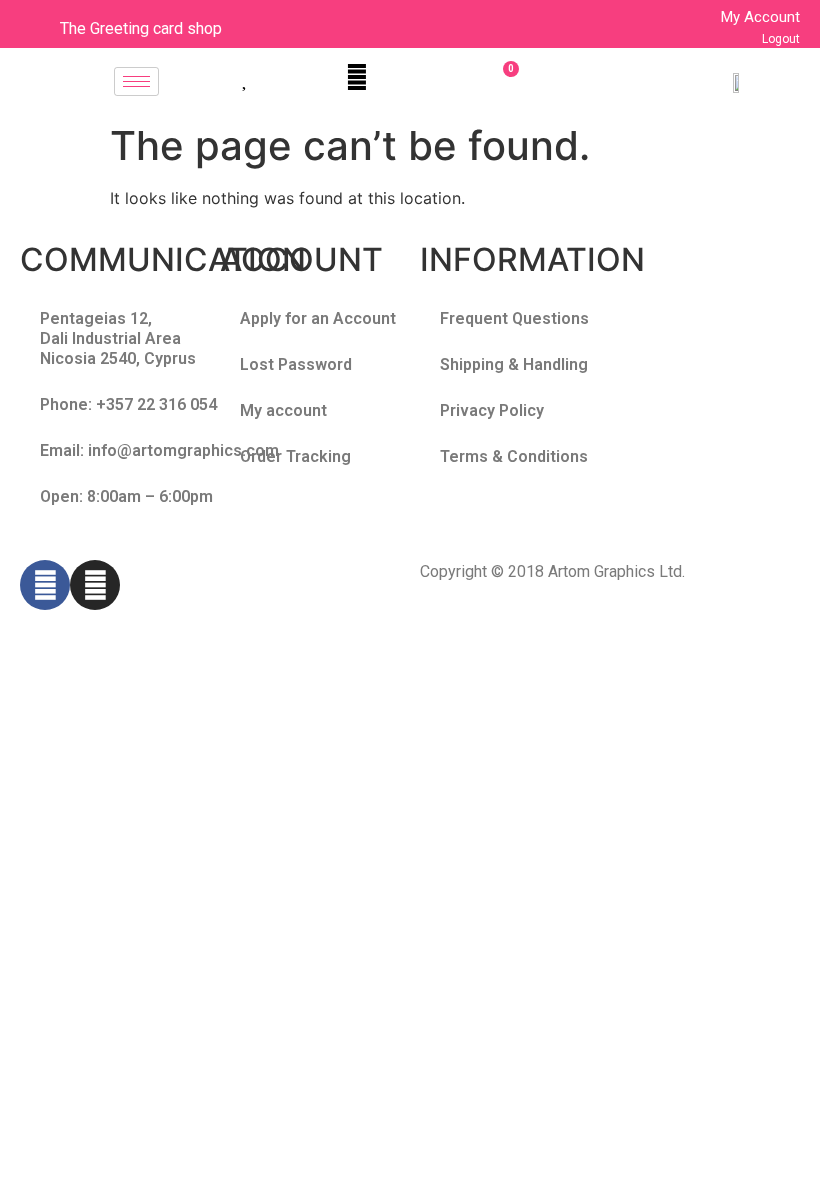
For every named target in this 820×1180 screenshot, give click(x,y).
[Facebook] (45, 585)
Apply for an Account (318, 318)
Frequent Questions (514, 318)
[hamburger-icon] (136, 81)
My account (283, 410)
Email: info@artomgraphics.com (159, 450)
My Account (760, 17)
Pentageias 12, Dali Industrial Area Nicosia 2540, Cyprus (118, 338)
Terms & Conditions (514, 456)
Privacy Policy (492, 410)
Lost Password (296, 364)
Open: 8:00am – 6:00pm (126, 496)
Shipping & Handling (514, 364)
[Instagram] (95, 585)
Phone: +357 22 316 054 (128, 404)
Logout (781, 39)
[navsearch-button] (357, 77)
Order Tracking (295, 456)
